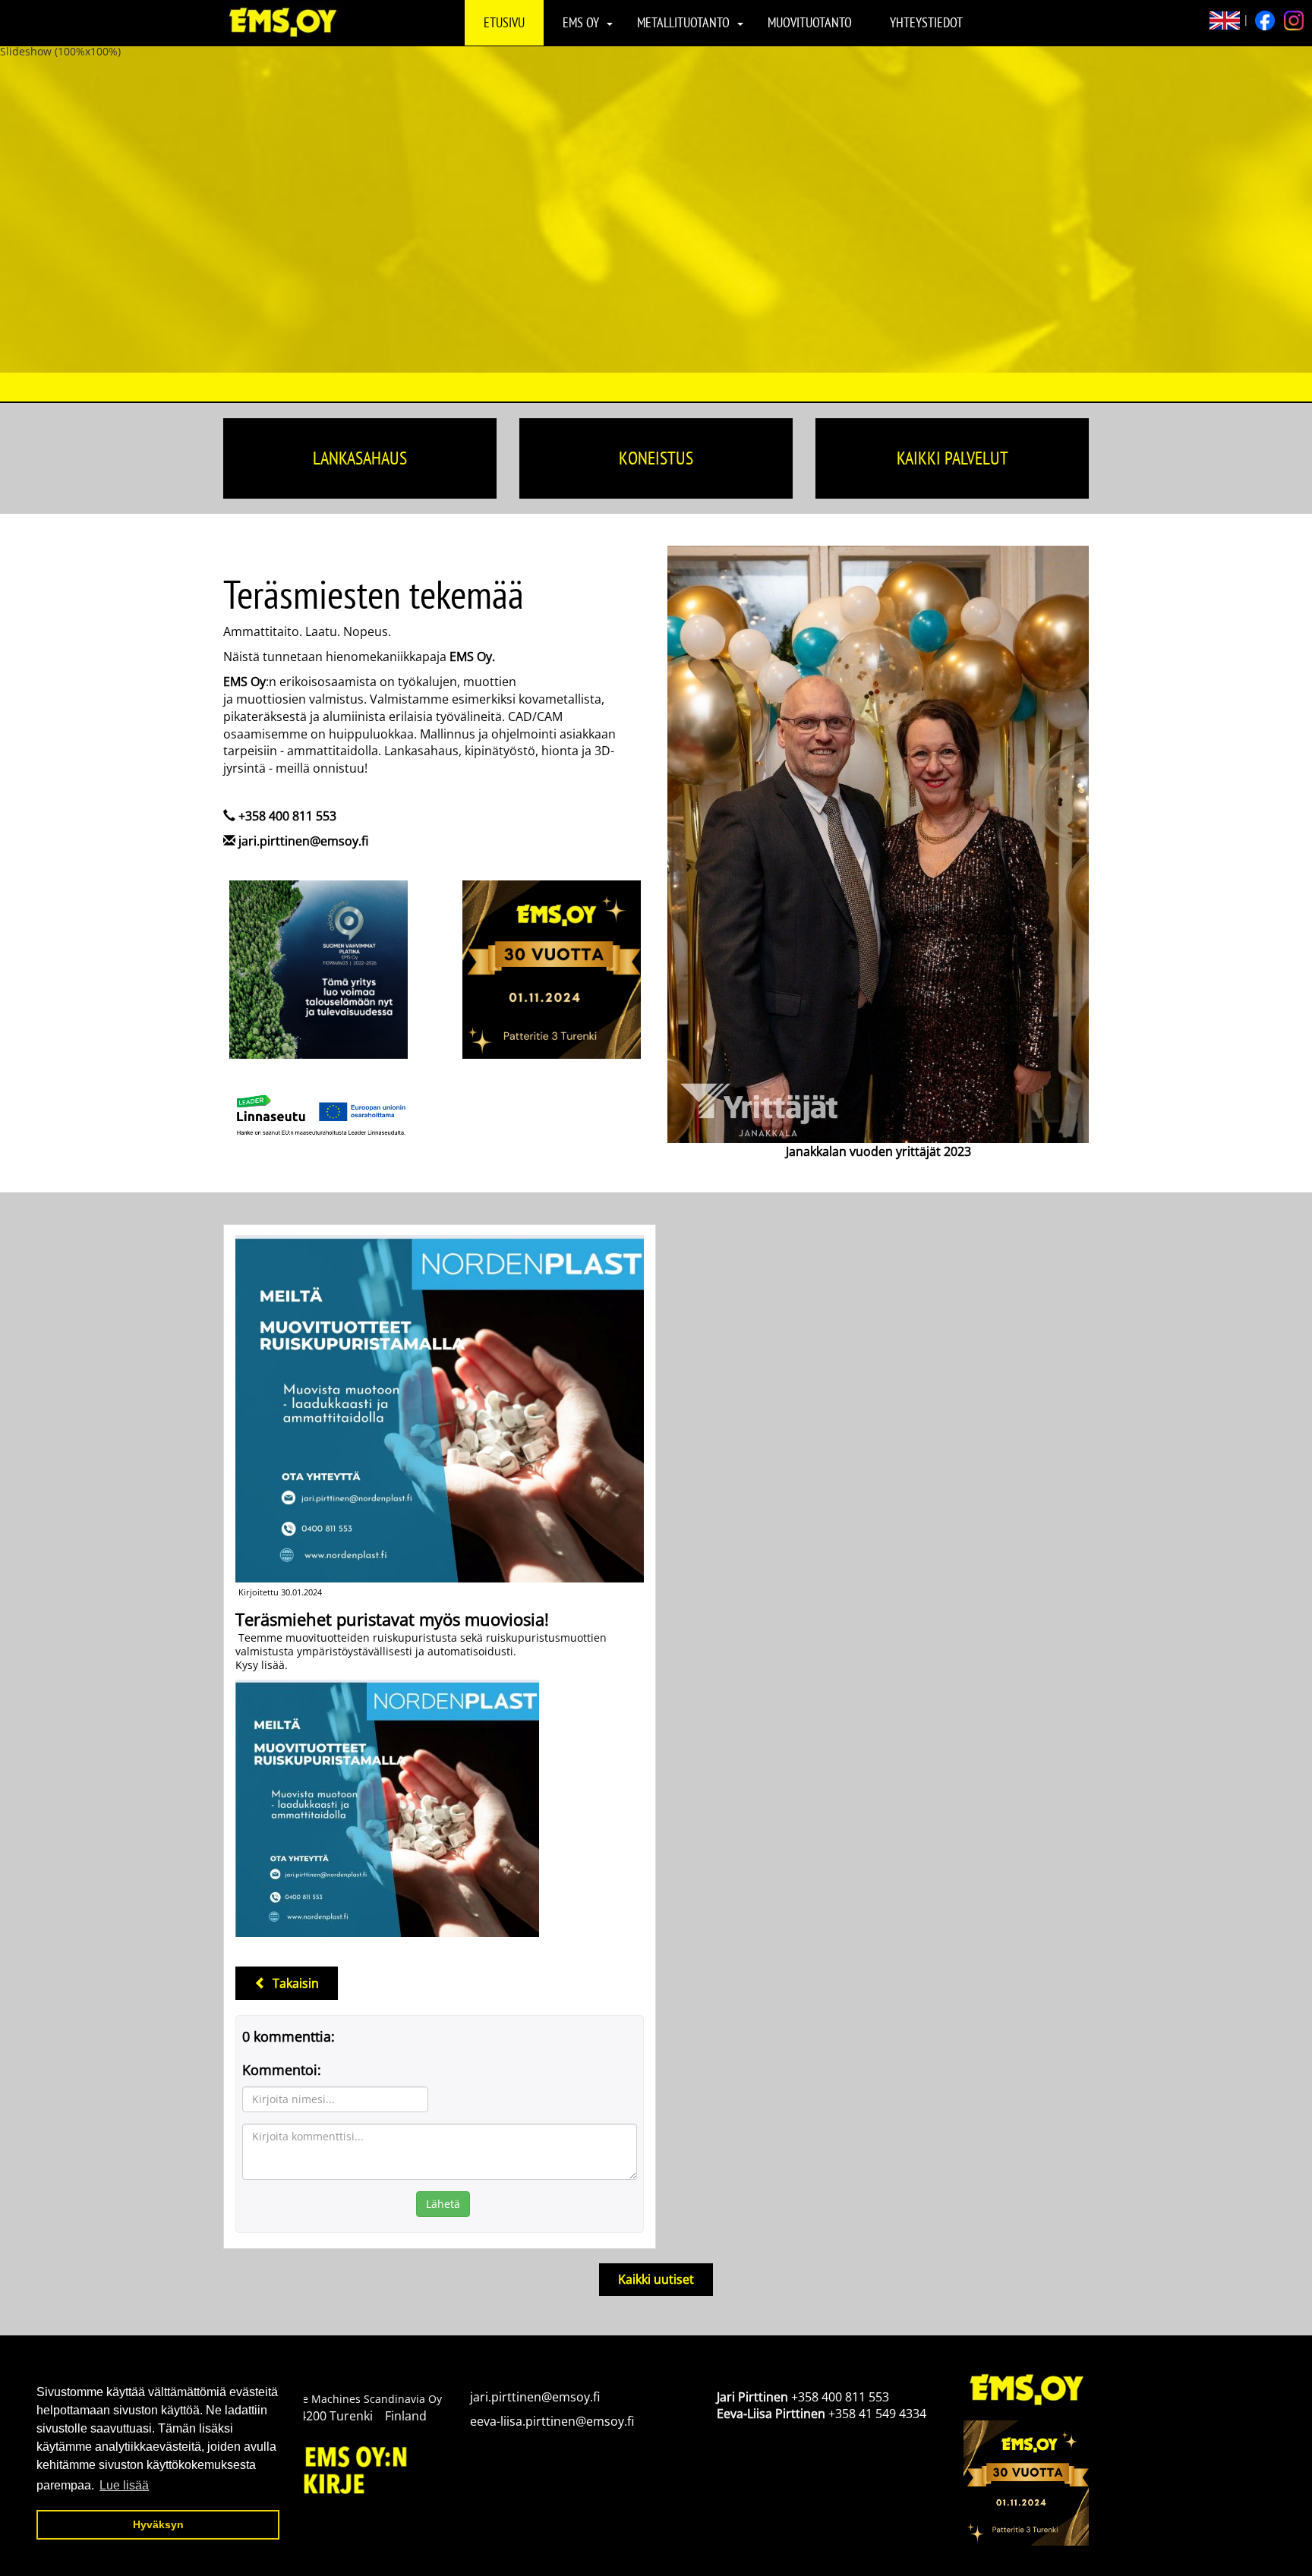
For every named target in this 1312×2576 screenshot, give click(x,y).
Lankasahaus (360, 458)
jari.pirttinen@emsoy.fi (303, 841)
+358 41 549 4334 (877, 2414)
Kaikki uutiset (656, 2279)
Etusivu (504, 22)
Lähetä (443, 2204)
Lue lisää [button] (124, 2485)
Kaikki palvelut (952, 458)
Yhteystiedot (926, 22)
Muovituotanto (810, 22)
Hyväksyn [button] (158, 2524)
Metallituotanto (683, 22)
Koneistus (656, 458)
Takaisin (293, 1983)
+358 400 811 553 (287, 816)
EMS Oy (581, 22)
